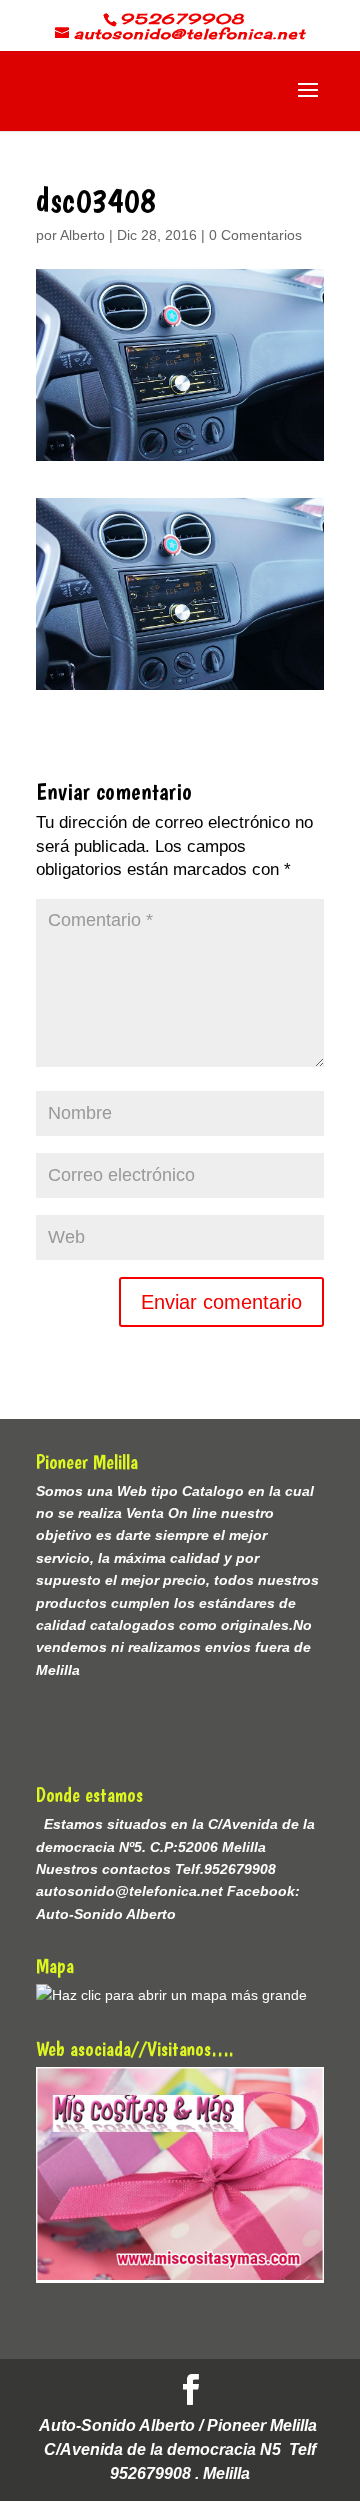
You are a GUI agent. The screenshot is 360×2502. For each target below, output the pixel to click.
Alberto (82, 235)
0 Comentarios (255, 235)
